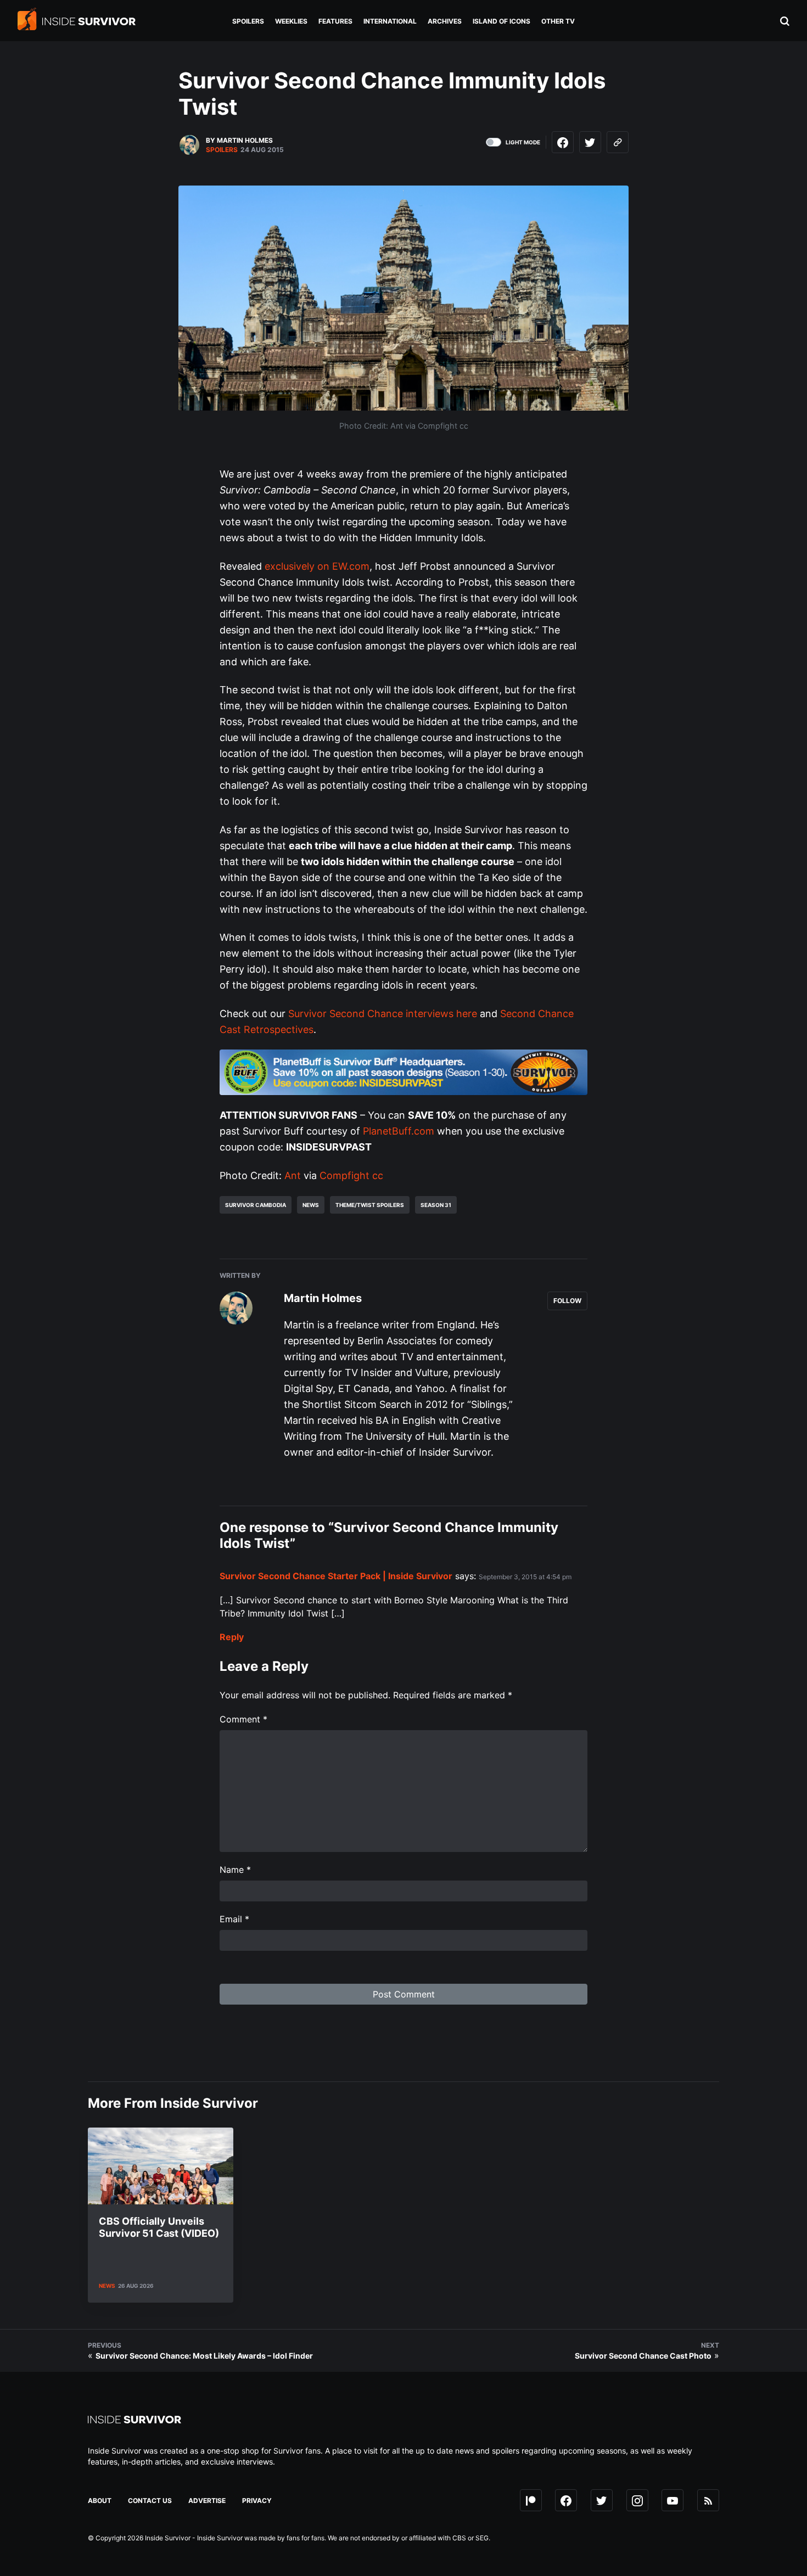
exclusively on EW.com (317, 566)
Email (234, 1919)
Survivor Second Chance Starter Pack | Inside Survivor (336, 1576)
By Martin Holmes (239, 140)
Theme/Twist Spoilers (370, 1205)
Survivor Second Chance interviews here (383, 1014)
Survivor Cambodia (256, 1205)
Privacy (257, 2501)
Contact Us (150, 2501)
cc (378, 1175)
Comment (243, 1719)
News (311, 1205)
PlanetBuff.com (399, 1131)
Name (235, 1870)
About (100, 2501)
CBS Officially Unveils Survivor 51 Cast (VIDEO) (159, 2227)
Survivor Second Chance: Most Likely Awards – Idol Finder (204, 2356)
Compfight (344, 1175)
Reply (232, 1637)
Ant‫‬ (293, 1175)
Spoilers (222, 150)
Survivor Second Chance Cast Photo (643, 2356)
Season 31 (436, 1205)
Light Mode (523, 142)
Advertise (207, 2501)
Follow (567, 1301)
